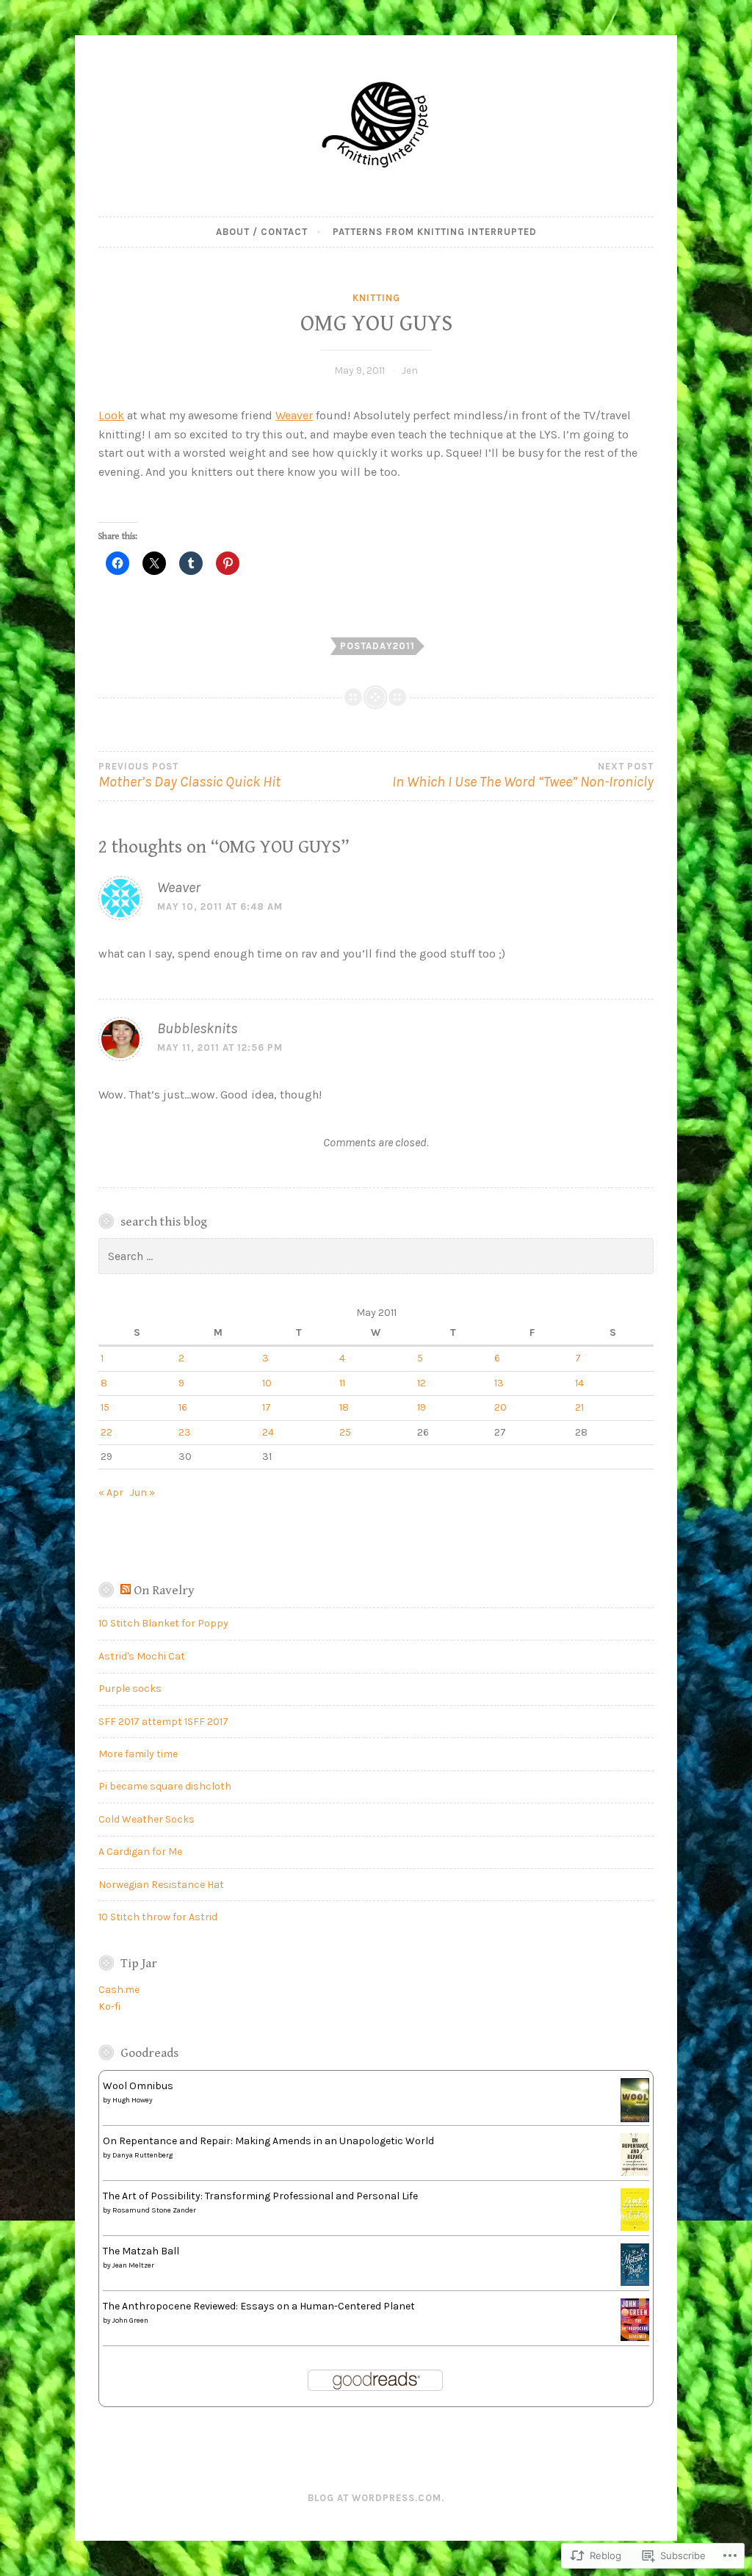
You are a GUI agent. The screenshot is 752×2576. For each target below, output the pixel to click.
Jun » (142, 1493)
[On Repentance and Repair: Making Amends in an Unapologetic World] (635, 2172)
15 (105, 1407)
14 (579, 1383)
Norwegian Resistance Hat (161, 1885)
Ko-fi (109, 2007)
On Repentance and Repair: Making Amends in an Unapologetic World (268, 2141)
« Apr (111, 1493)
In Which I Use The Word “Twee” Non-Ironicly (523, 776)
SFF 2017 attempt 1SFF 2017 (163, 1722)
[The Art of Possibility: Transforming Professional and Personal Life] (635, 2228)
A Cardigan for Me (140, 1852)
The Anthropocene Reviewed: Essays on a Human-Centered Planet (259, 2306)
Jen (410, 370)
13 (499, 1383)
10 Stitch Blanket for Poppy (163, 1623)
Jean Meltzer (133, 2265)
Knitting (376, 298)
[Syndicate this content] (126, 1591)
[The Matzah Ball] (635, 2283)
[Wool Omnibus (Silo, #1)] (635, 2120)
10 (267, 1383)
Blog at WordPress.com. (376, 2498)
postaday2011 (377, 646)
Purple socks (130, 1689)
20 (500, 1407)
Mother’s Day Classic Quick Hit (189, 776)
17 (267, 1407)
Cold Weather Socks (147, 1819)
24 (268, 1432)
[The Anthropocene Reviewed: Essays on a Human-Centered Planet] (635, 2338)
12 (422, 1383)
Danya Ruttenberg (142, 2155)
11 (342, 1383)
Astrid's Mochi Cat (142, 1656)
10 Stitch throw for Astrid (158, 1917)
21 (579, 1407)
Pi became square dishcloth (165, 1786)
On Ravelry (164, 1591)
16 (183, 1407)
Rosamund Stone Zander (154, 2210)
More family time (138, 1754)
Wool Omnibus (138, 2086)
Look (111, 415)
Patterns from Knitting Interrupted (435, 232)
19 (422, 1407)
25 (345, 1432)
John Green (130, 2320)
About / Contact (262, 232)
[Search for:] (376, 1257)
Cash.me (119, 1990)
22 (106, 1432)
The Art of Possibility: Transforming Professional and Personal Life (260, 2196)
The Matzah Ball (141, 2251)
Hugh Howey (133, 2100)
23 (185, 1432)
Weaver (294, 415)
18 (344, 1407)
